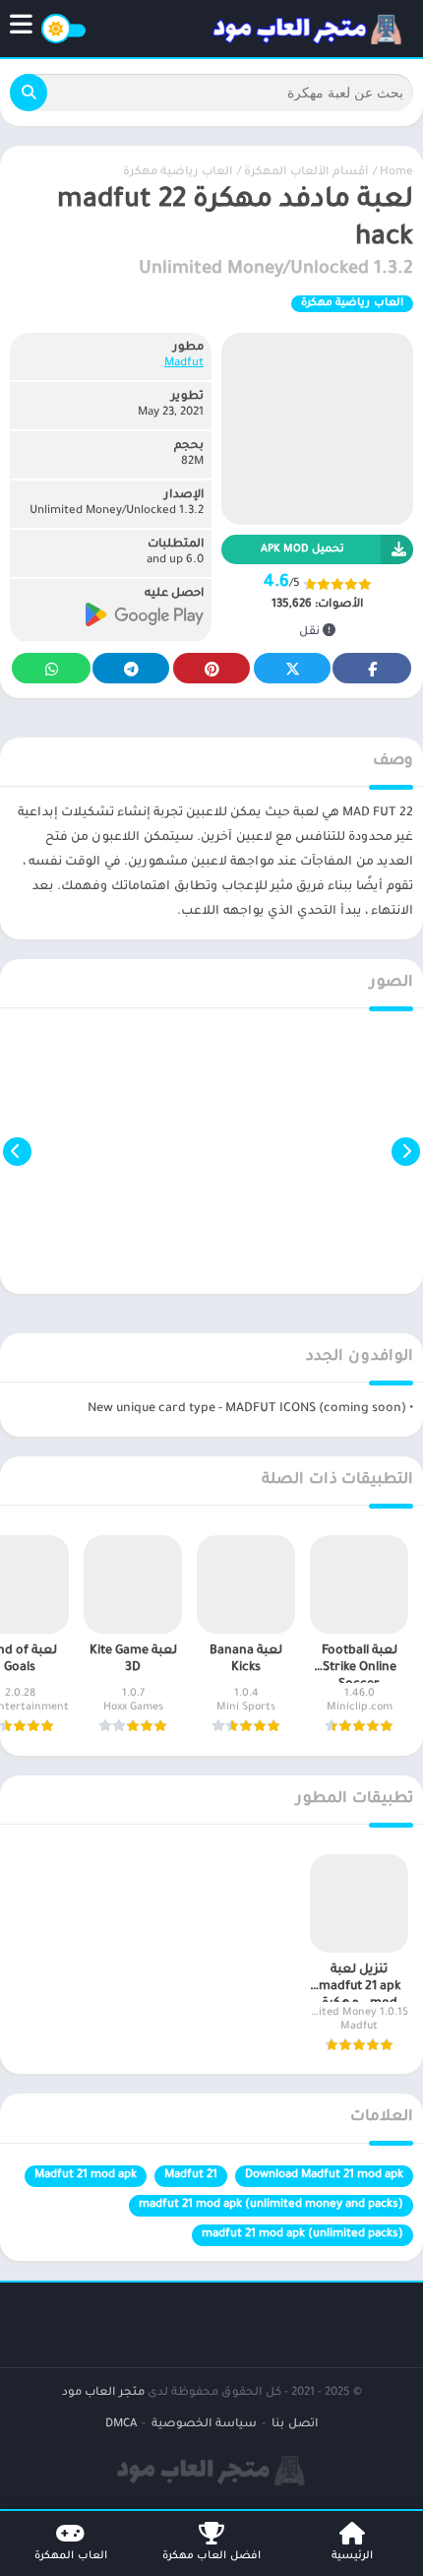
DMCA (121, 2425)
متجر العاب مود (103, 2393)
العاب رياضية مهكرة (178, 173)
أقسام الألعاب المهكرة (306, 173)
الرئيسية (352, 2556)
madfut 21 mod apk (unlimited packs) (302, 2235)
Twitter (292, 668)
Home (396, 173)
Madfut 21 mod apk (86, 2176)
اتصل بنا (295, 2425)
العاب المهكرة (71, 2556)
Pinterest (211, 668)
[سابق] (406, 1151)
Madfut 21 (191, 2176)
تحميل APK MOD (302, 549)
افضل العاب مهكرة (211, 2556)
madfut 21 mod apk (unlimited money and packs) (271, 2205)
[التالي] (17, 1151)
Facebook (372, 668)
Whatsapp (51, 668)
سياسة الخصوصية (204, 2425)
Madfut (184, 364)
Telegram (131, 668)
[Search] (29, 93)
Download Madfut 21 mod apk (324, 2176)
